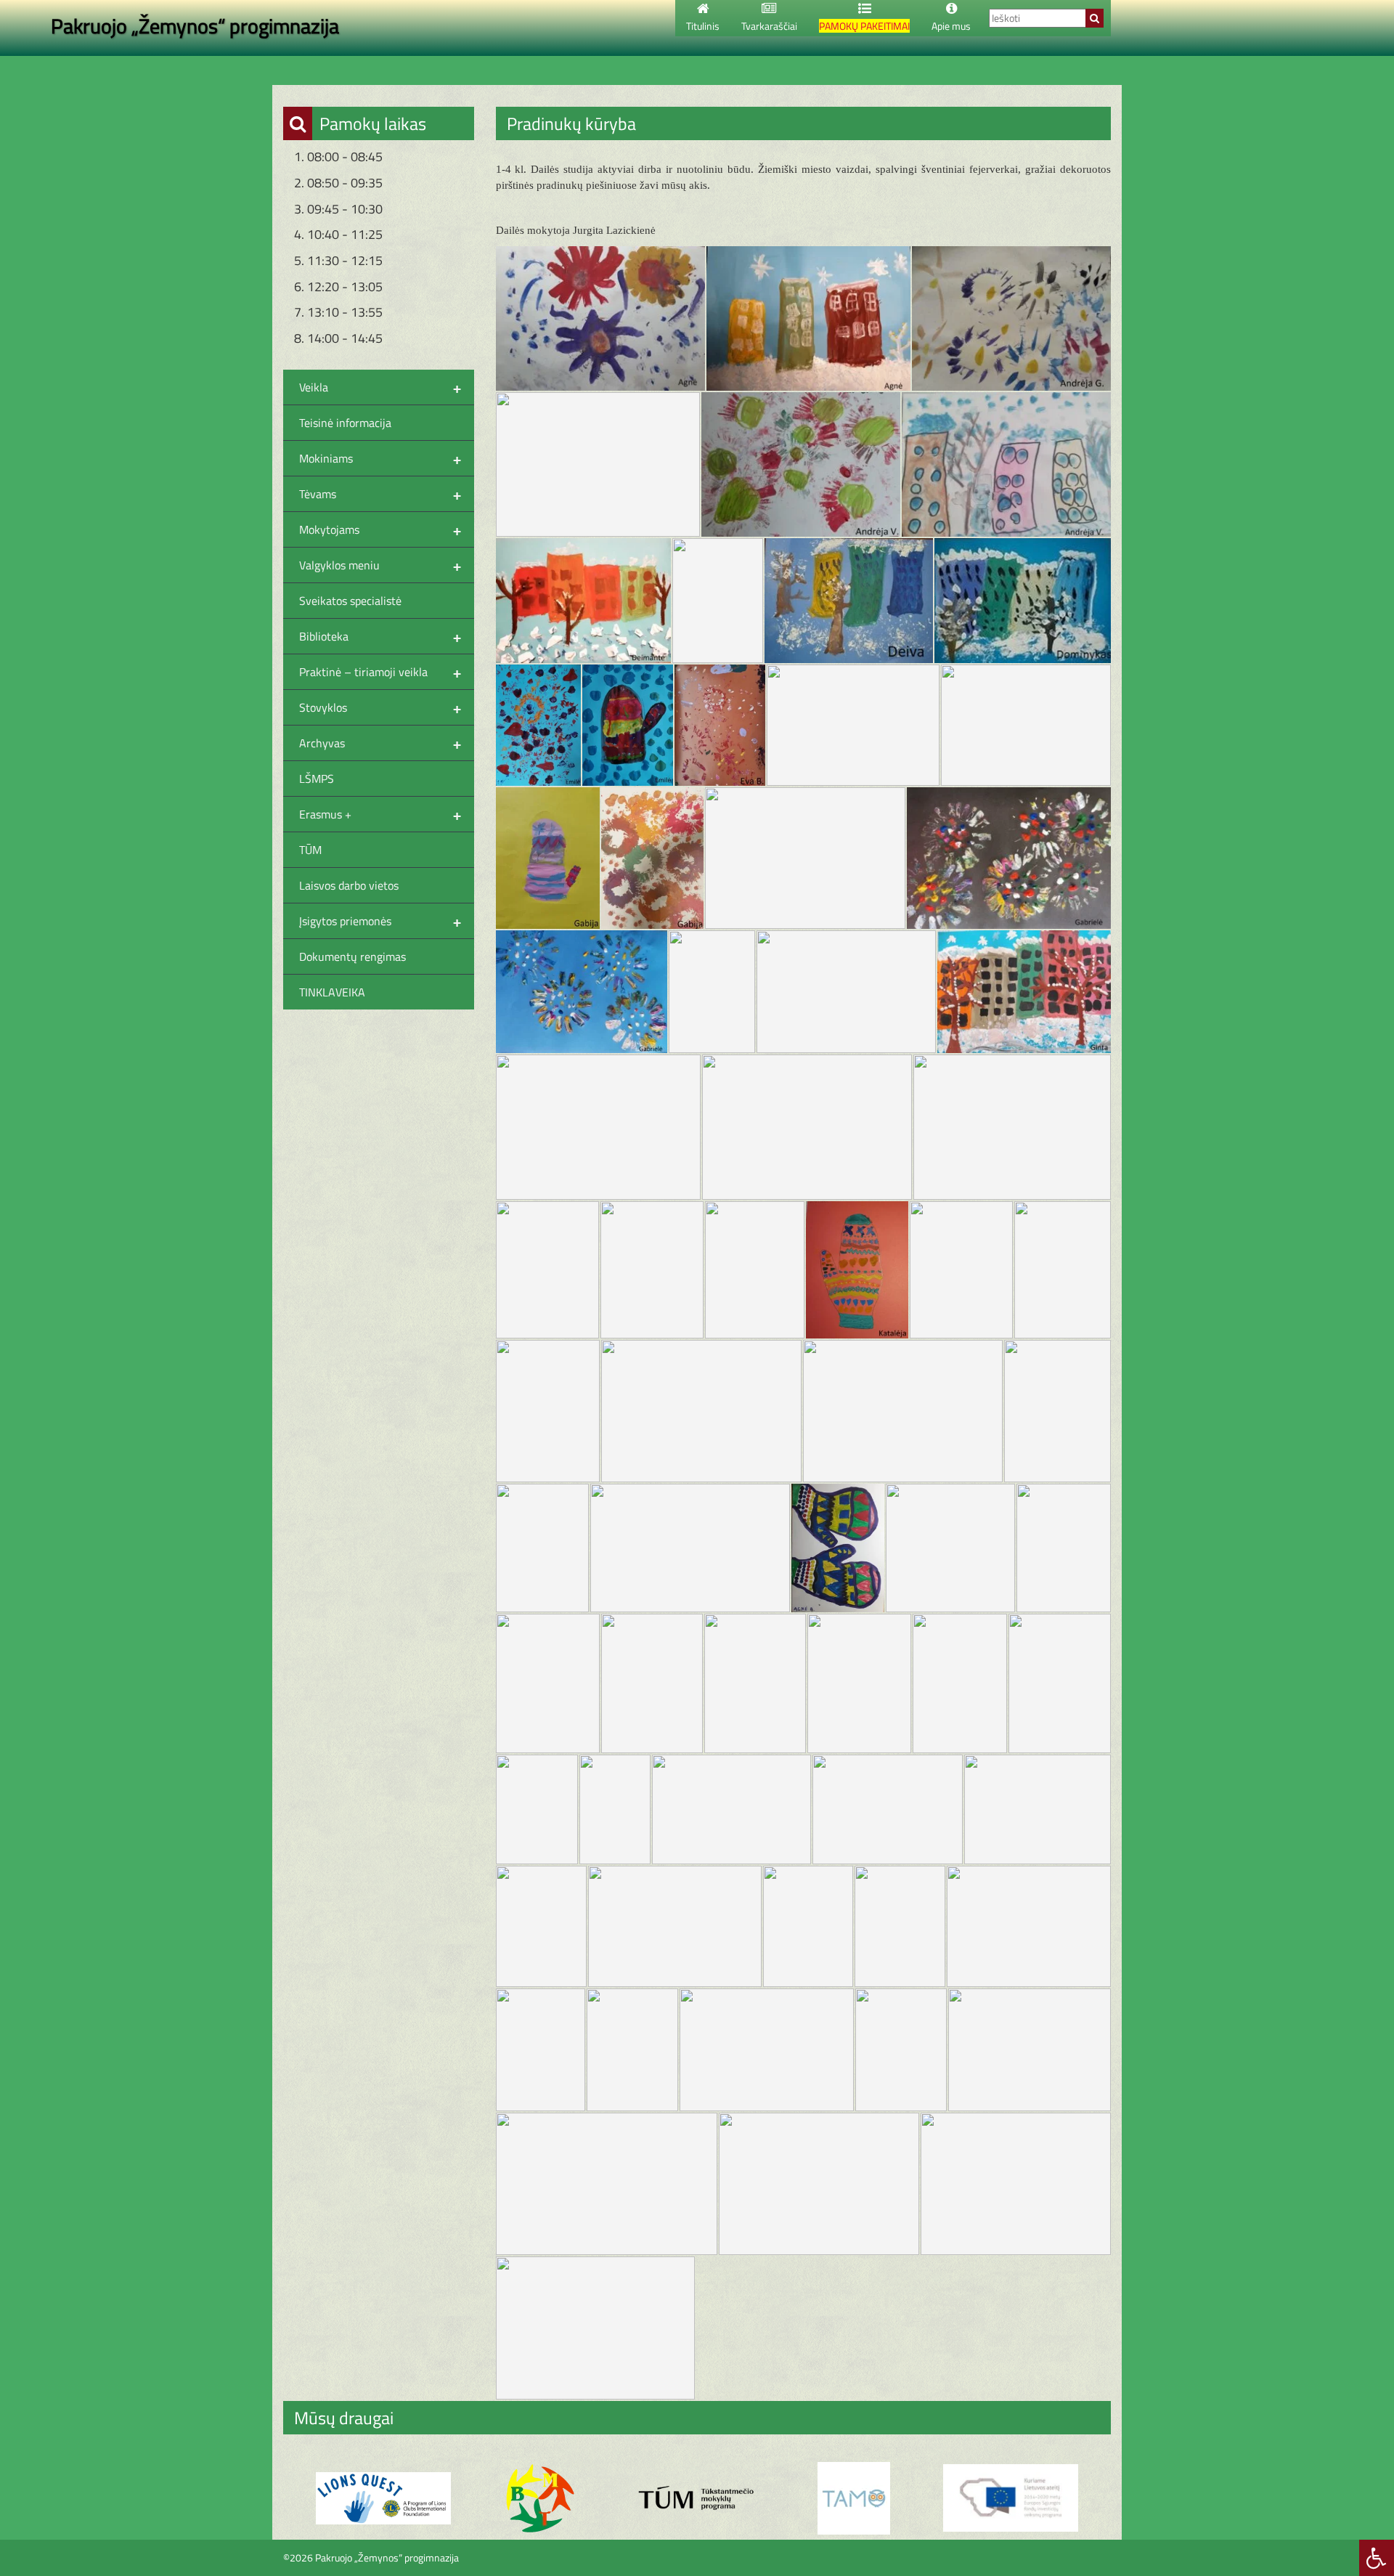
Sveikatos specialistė (350, 601)
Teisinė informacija (345, 423)
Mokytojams (380, 529)
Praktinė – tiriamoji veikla (380, 672)
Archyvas (380, 743)
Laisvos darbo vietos (349, 885)
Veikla (380, 387)
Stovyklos (380, 707)
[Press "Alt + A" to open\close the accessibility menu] (1377, 2558)
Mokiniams (380, 458)
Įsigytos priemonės (380, 921)
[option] (383, 2498)
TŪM (310, 850)
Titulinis (703, 26)
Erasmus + (380, 814)
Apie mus (951, 26)
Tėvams (380, 494)
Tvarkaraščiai (769, 26)
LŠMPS (317, 779)
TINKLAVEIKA (332, 992)
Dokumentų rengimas (352, 956)
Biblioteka (380, 636)
